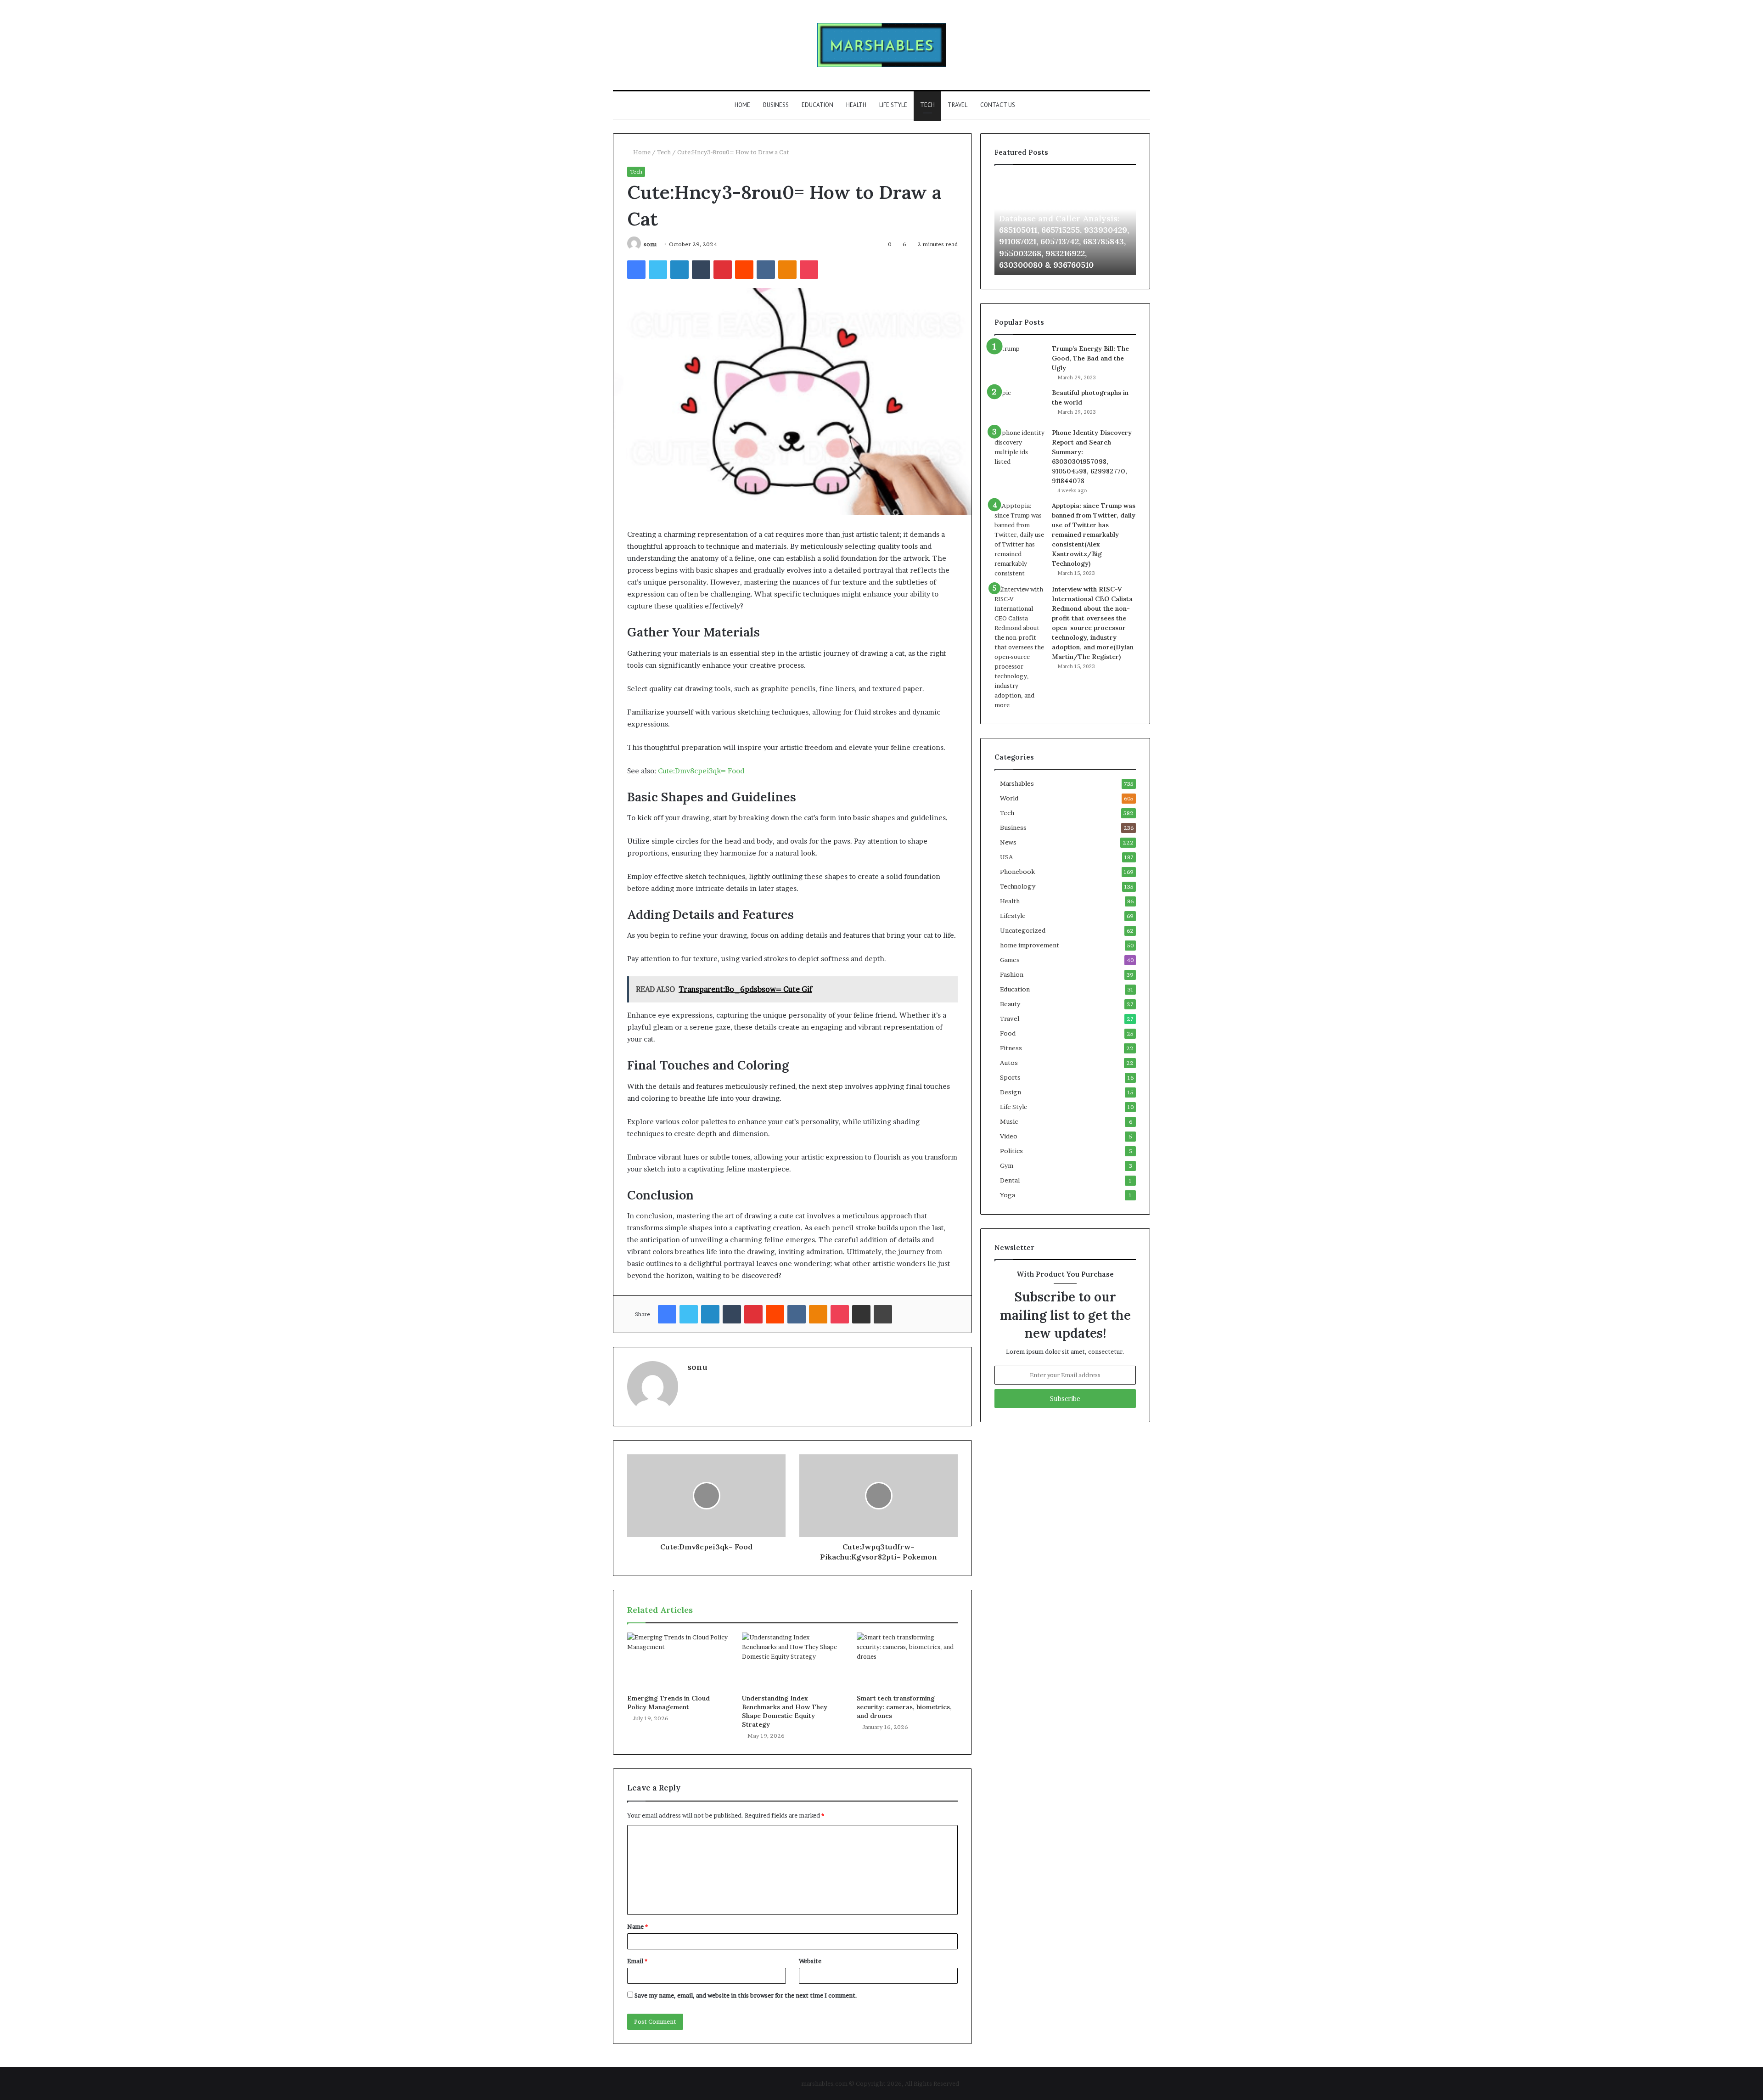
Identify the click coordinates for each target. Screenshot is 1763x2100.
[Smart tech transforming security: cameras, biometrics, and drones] (907, 1661)
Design (1011, 1092)
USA (1006, 857)
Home (742, 105)
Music (1009, 1121)
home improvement (1030, 945)
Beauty (1010, 1004)
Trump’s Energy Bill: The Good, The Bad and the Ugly (1090, 358)
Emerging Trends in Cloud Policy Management (668, 1703)
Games (1010, 960)
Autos (1009, 1063)
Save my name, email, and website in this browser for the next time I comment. (746, 1995)
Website (810, 1961)
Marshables (1017, 783)
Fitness (1011, 1048)
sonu (650, 244)
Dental (1010, 1180)
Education (817, 105)
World (1009, 798)
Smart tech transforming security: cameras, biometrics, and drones (904, 1707)
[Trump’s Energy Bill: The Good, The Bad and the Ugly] (1020, 357)
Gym (1007, 1165)
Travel (957, 105)
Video (1009, 1136)
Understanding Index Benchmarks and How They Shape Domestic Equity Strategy (785, 1711)
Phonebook (1017, 872)
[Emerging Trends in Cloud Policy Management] (678, 1661)
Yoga (1008, 1195)
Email (637, 1961)
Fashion (1012, 974)
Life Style (893, 105)
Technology (1018, 886)
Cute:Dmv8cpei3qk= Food (701, 771)
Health (856, 105)
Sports (1010, 1077)
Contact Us (998, 105)
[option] (1065, 225)
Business (776, 105)
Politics (1011, 1151)
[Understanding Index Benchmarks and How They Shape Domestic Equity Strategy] (792, 1661)
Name (637, 1926)
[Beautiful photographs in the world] (1020, 405)
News (1008, 842)
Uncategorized (1023, 930)
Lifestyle (1013, 916)
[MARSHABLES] (881, 45)
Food (1008, 1033)
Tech (927, 105)
